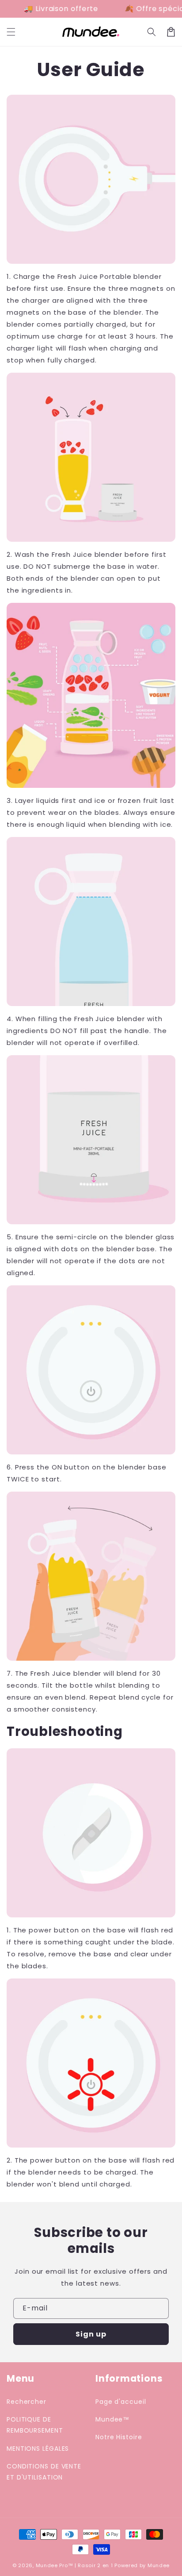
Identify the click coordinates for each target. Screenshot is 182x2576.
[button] (152, 32)
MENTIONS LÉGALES (38, 2449)
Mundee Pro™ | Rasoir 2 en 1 (74, 2565)
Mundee (159, 2565)
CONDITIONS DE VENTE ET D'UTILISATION (44, 2472)
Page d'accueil (121, 2402)
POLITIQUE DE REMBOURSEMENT (35, 2425)
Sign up (91, 2334)
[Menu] (11, 32)
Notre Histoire (119, 2437)
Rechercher (27, 2402)
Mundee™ (112, 2419)
